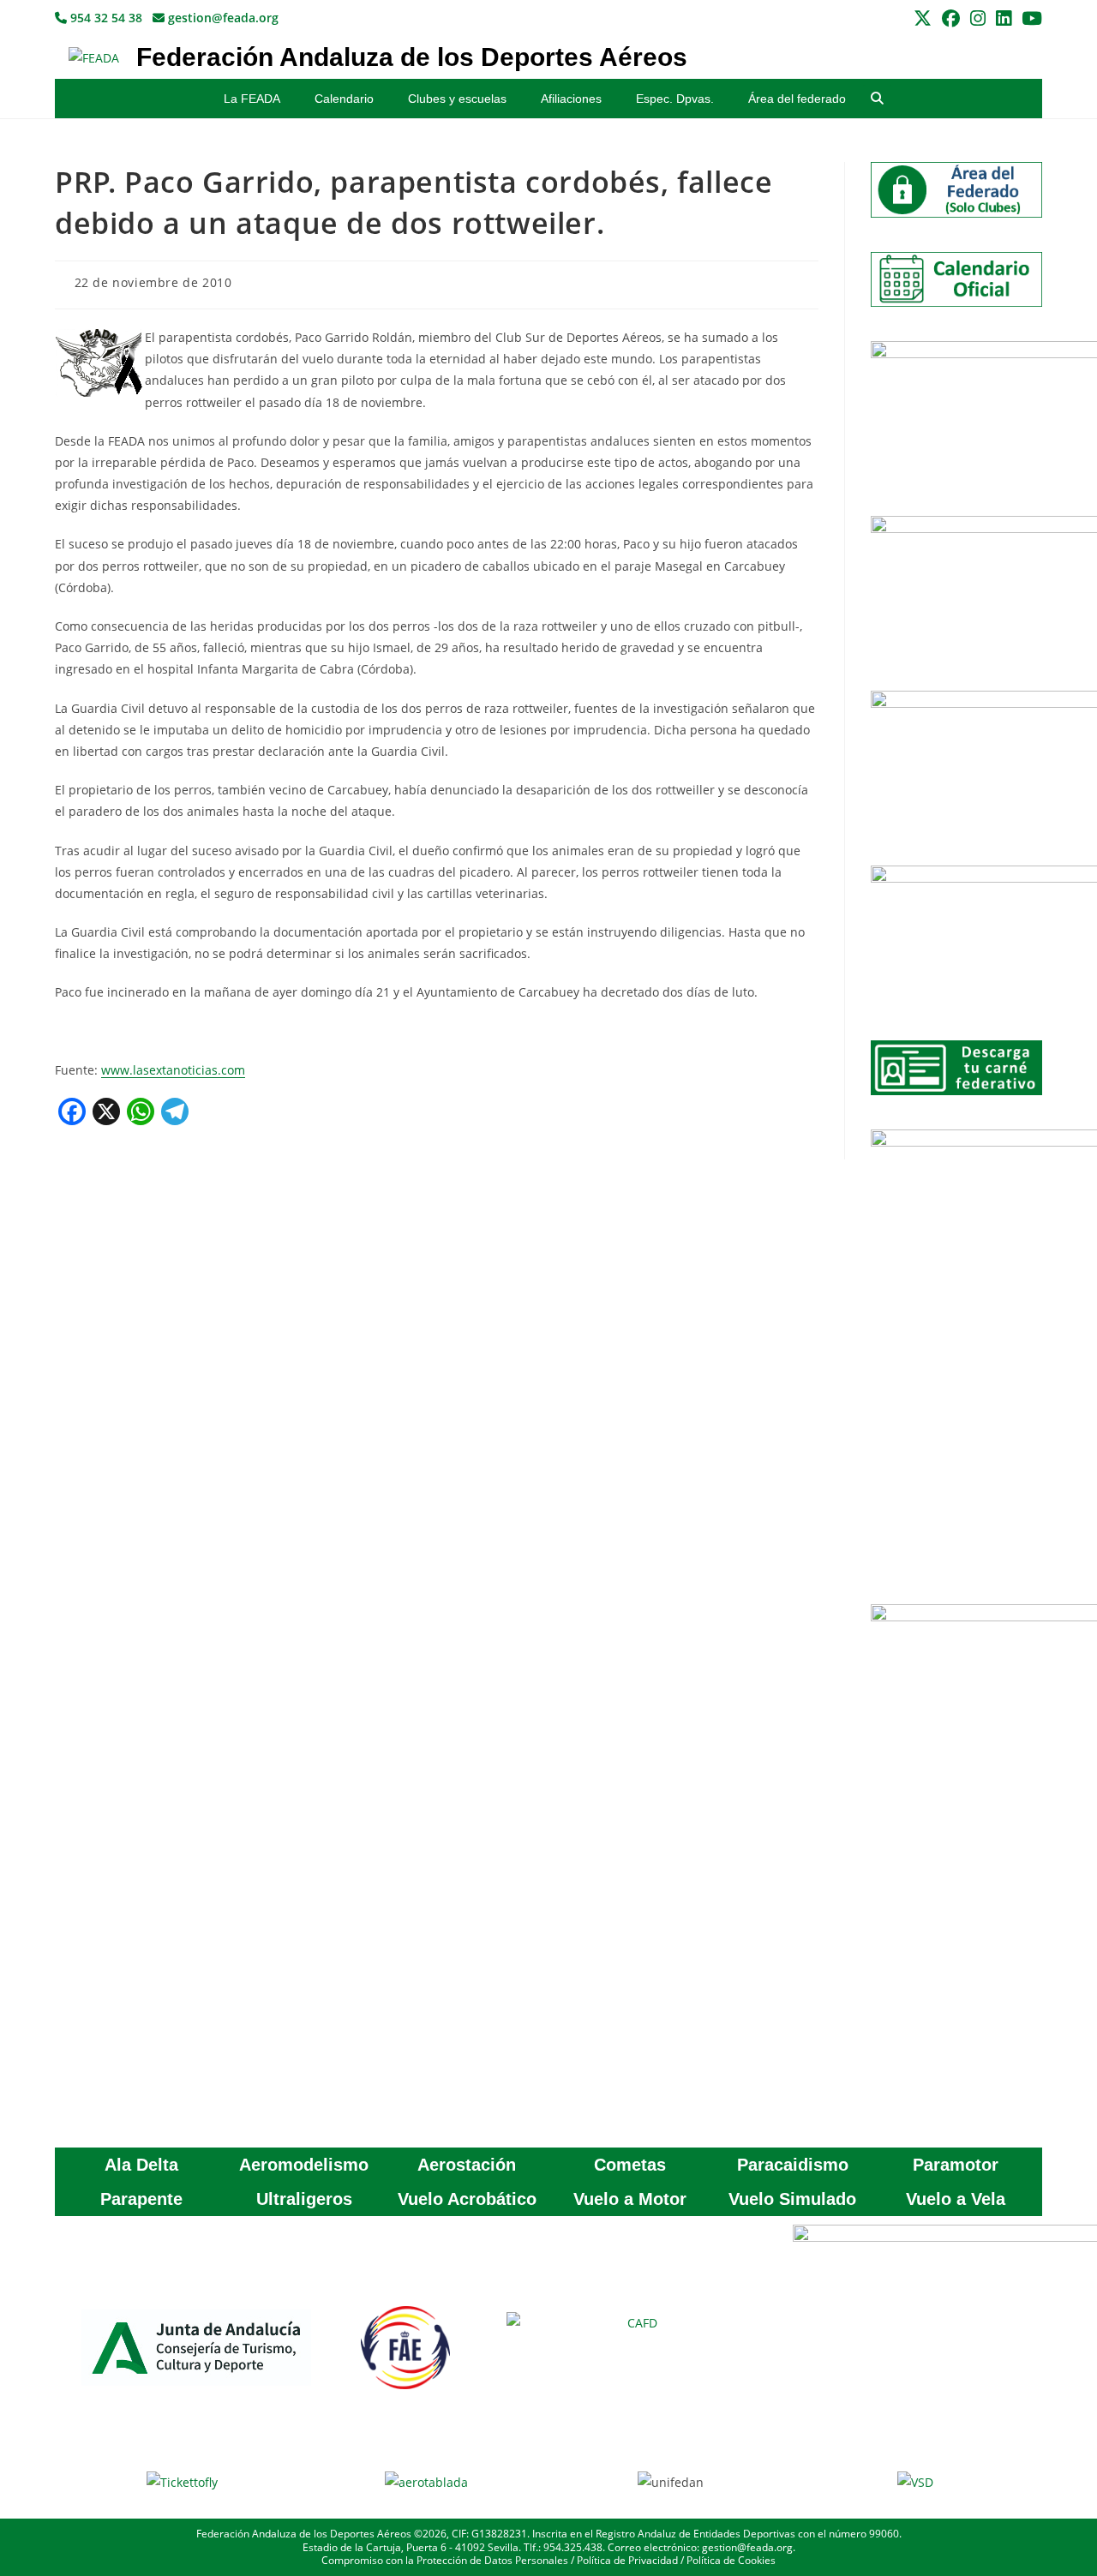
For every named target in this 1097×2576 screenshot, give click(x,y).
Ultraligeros (304, 2199)
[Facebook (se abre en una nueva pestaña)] (951, 18)
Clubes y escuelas (457, 99)
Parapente (141, 2199)
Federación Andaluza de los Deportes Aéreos (412, 57)
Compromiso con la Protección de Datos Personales (445, 2560)
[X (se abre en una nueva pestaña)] (923, 18)
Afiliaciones (571, 99)
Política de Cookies (731, 2560)
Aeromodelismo (304, 2165)
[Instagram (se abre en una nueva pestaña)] (978, 18)
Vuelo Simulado (792, 2199)
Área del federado (797, 99)
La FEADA (252, 99)
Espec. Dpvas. (675, 99)
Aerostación (467, 2165)
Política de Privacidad (627, 2560)
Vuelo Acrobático (467, 2199)
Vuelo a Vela (956, 2199)
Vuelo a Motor (630, 2199)
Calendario (344, 99)
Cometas (630, 2165)
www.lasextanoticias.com (173, 1070)
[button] (877, 99)
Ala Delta (141, 2165)
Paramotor (956, 2165)
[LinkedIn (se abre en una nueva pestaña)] (1004, 18)
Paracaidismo (793, 2165)
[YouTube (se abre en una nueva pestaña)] (1029, 18)
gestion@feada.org (222, 18)
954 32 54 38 (105, 18)
